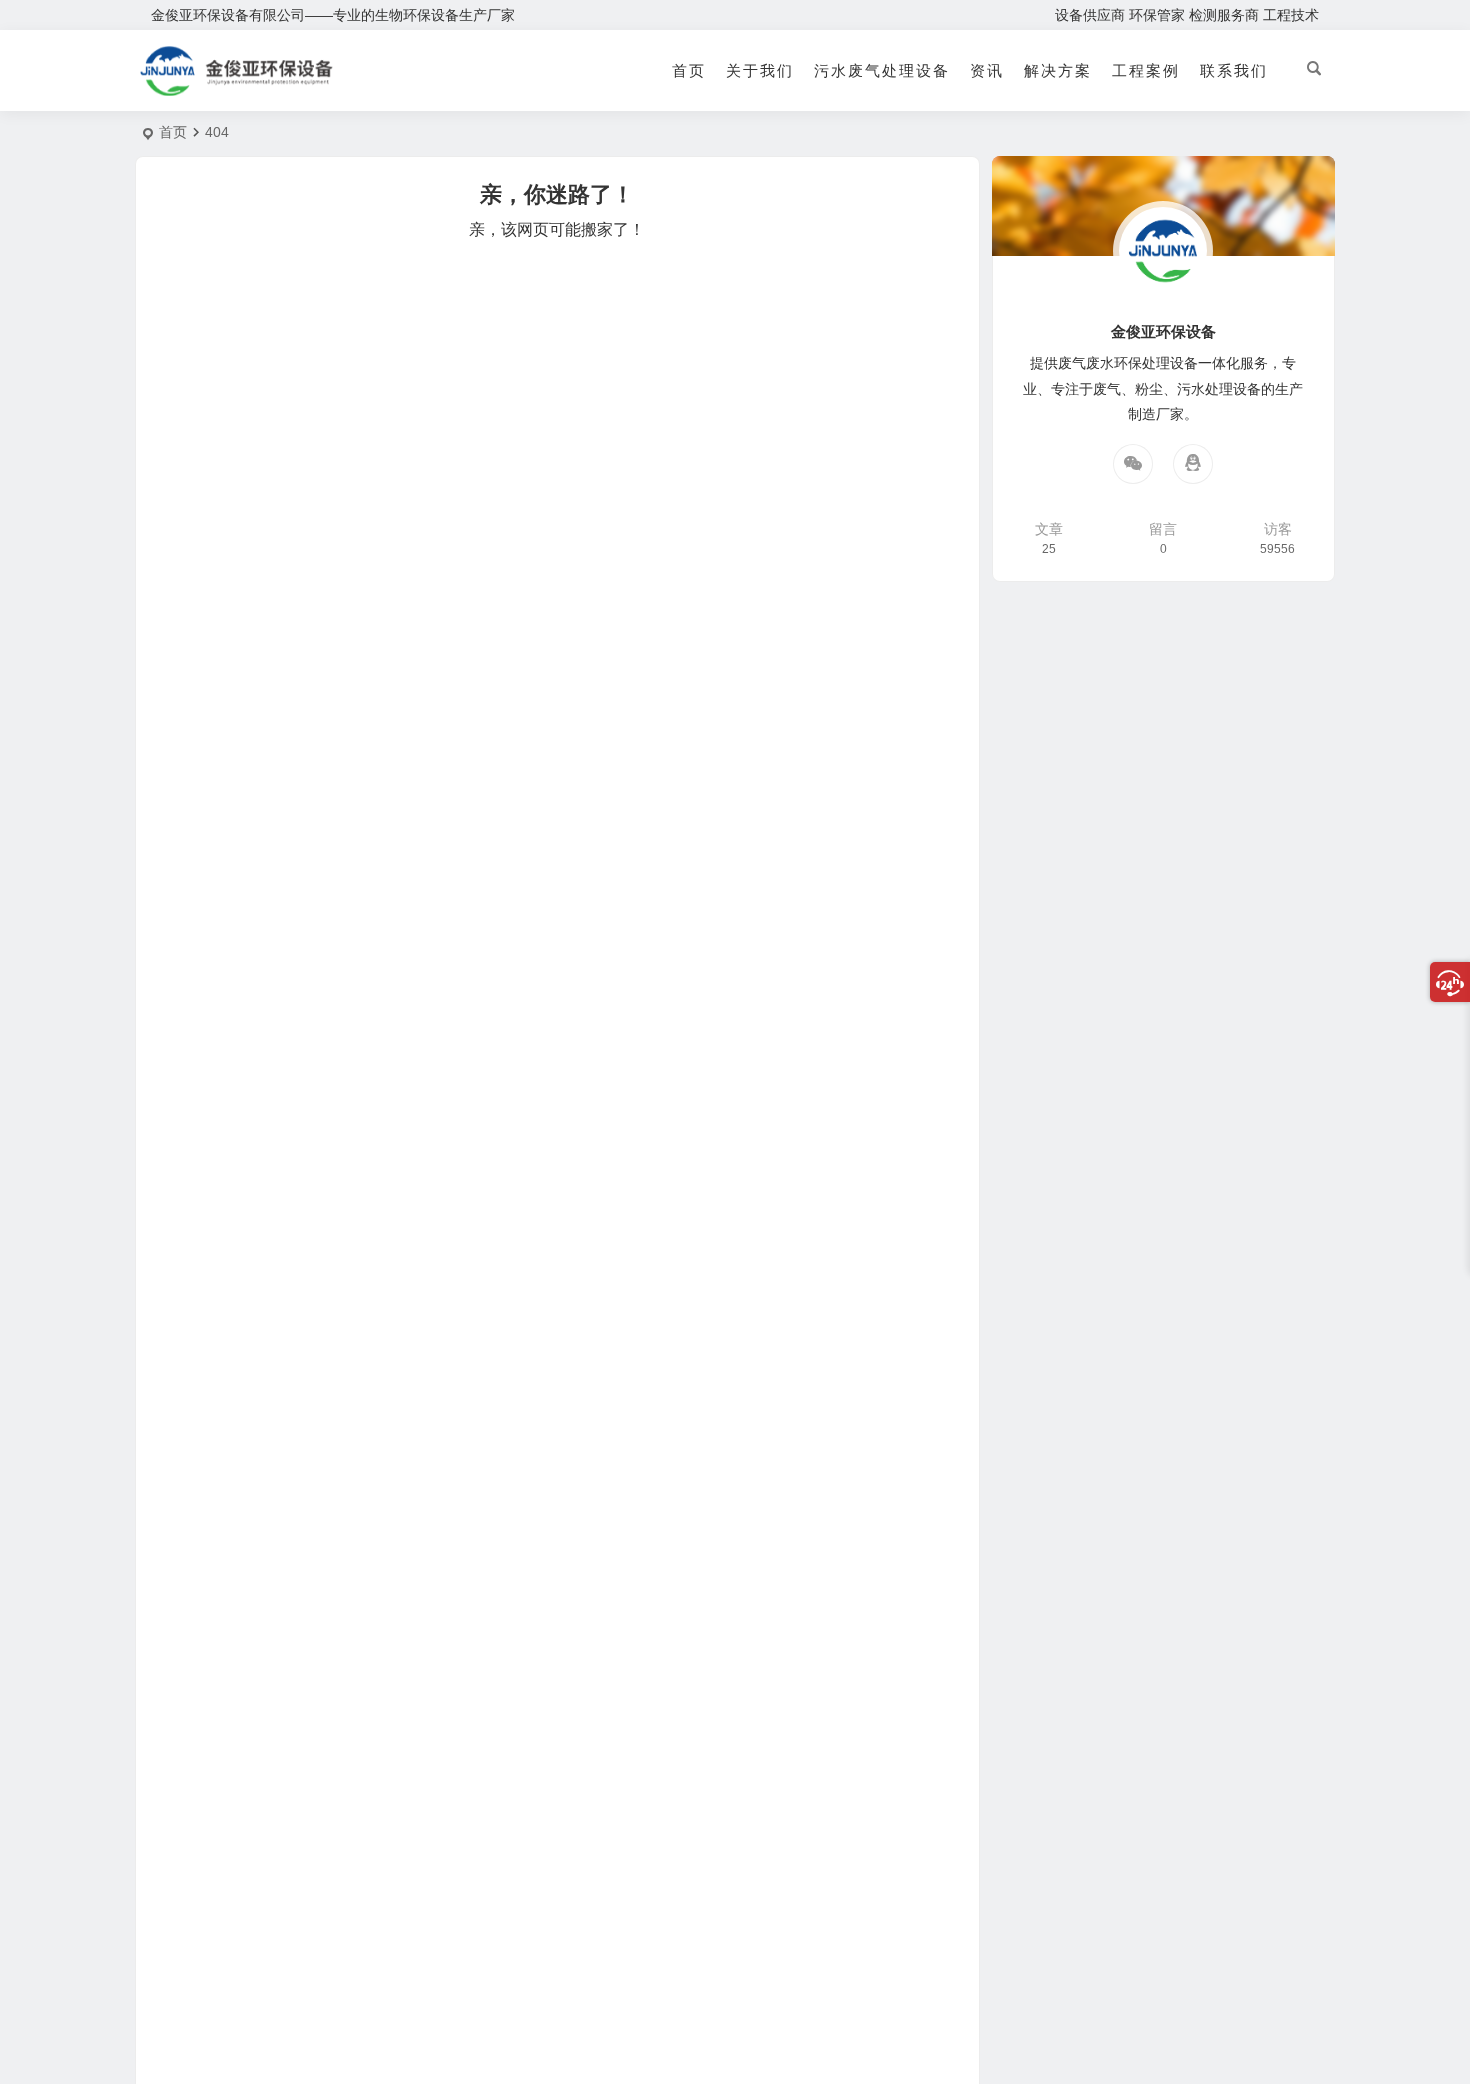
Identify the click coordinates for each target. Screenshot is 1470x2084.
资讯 (987, 70)
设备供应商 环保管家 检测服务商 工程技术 (1187, 15)
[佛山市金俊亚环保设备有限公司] (236, 87)
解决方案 (1058, 70)
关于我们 (760, 70)
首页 (689, 70)
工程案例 (1146, 70)
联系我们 (1234, 70)
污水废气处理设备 (882, 70)
